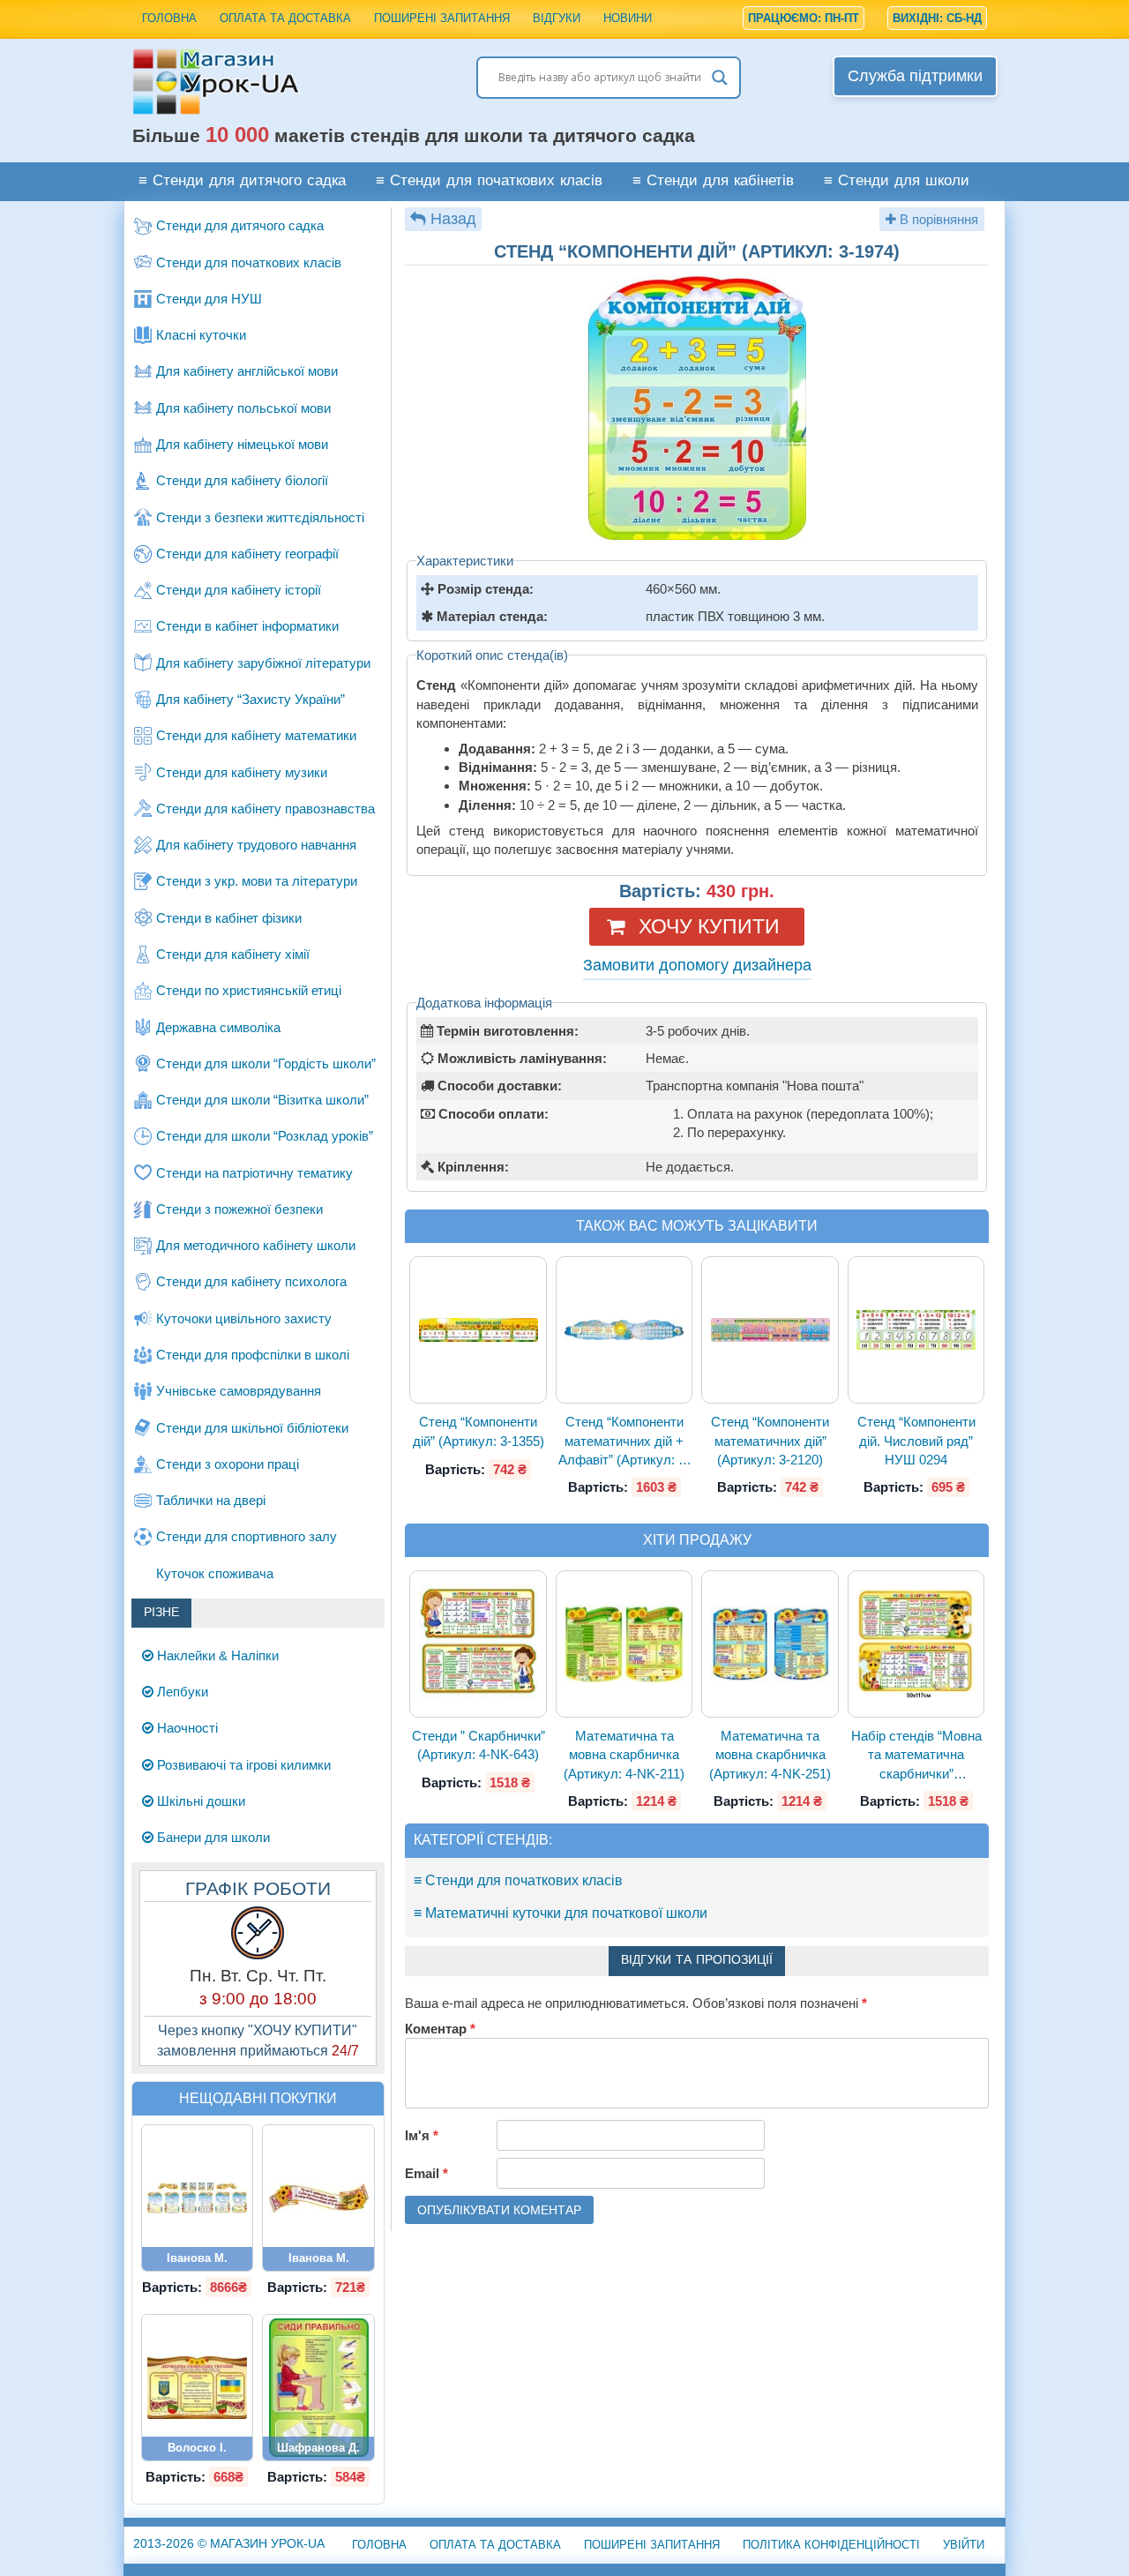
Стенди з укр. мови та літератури (257, 881)
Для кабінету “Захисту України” (250, 699)
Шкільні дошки (199, 1801)
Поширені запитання (442, 18)
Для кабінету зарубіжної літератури (263, 663)
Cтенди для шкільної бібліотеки (252, 1428)
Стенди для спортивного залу (247, 1536)
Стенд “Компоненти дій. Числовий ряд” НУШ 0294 (916, 1441)
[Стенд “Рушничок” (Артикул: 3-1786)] (318, 2198)
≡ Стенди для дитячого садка (242, 181)
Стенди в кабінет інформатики (247, 626)
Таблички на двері (211, 1500)
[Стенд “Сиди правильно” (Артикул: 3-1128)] (318, 2388)
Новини (628, 18)
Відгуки (557, 18)
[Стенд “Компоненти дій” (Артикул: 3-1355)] (478, 1330)
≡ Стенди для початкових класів (489, 181)
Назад (453, 219)
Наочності (186, 1728)
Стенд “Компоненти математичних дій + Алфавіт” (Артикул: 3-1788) (624, 1442)
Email (426, 2173)
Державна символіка (218, 1027)
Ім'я (422, 2135)
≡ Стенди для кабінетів (713, 181)
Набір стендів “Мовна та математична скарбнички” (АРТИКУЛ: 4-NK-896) (916, 1756)
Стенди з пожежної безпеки (239, 1209)
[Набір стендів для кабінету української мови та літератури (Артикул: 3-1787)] (198, 2198)
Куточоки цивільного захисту (244, 1318)
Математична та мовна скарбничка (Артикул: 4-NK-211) (624, 1755)
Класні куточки (201, 335)
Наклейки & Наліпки (216, 1655)
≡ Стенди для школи (897, 181)
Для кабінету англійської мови (247, 371)
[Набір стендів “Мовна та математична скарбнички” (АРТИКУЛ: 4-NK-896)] (916, 1644)
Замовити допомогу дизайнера (697, 965)
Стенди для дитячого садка (240, 225)
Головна (169, 18)
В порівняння (937, 219)
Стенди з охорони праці (228, 1464)
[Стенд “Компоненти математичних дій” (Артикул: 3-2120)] (770, 1330)
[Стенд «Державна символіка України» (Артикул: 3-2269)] (198, 2388)
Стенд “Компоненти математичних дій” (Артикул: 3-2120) (770, 1441)
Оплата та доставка (285, 18)
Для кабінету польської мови (243, 408)
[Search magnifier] (720, 78)
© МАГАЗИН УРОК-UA (229, 2543)
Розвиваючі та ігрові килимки (242, 1765)
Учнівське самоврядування (239, 1391)
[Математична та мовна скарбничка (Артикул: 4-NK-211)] (624, 1644)
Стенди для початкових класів (249, 262)
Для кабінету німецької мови (242, 444)
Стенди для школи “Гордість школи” (266, 1063)
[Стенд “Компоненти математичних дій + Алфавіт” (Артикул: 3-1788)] (624, 1330)
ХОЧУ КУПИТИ (709, 926)
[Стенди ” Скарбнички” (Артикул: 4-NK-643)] (478, 1644)
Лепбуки (181, 1692)
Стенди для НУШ (209, 299)
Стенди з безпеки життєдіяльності (260, 517)
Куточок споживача (215, 1573)
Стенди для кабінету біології (242, 480)
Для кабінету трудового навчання (256, 845)
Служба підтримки (915, 76)
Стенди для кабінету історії (239, 590)
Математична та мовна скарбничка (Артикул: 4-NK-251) (770, 1755)
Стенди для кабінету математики (256, 735)
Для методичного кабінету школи (256, 1245)
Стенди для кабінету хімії (233, 954)
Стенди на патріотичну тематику (254, 1173)
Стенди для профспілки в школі (253, 1355)
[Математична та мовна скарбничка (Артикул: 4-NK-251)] (770, 1644)
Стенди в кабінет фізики (229, 918)
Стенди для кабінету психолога (251, 1281)
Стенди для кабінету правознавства (265, 809)
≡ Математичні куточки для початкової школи (561, 1913)
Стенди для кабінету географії (247, 554)
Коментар (440, 2029)
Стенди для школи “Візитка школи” (262, 1100)
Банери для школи (212, 1837)
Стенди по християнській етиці (249, 990)
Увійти (964, 2545)
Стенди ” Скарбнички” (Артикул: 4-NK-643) (479, 1745)
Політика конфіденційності (831, 2545)
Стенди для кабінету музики (242, 772)
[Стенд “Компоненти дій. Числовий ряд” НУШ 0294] (916, 1330)
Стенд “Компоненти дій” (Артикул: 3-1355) (479, 1431)
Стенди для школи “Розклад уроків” (265, 1136)
